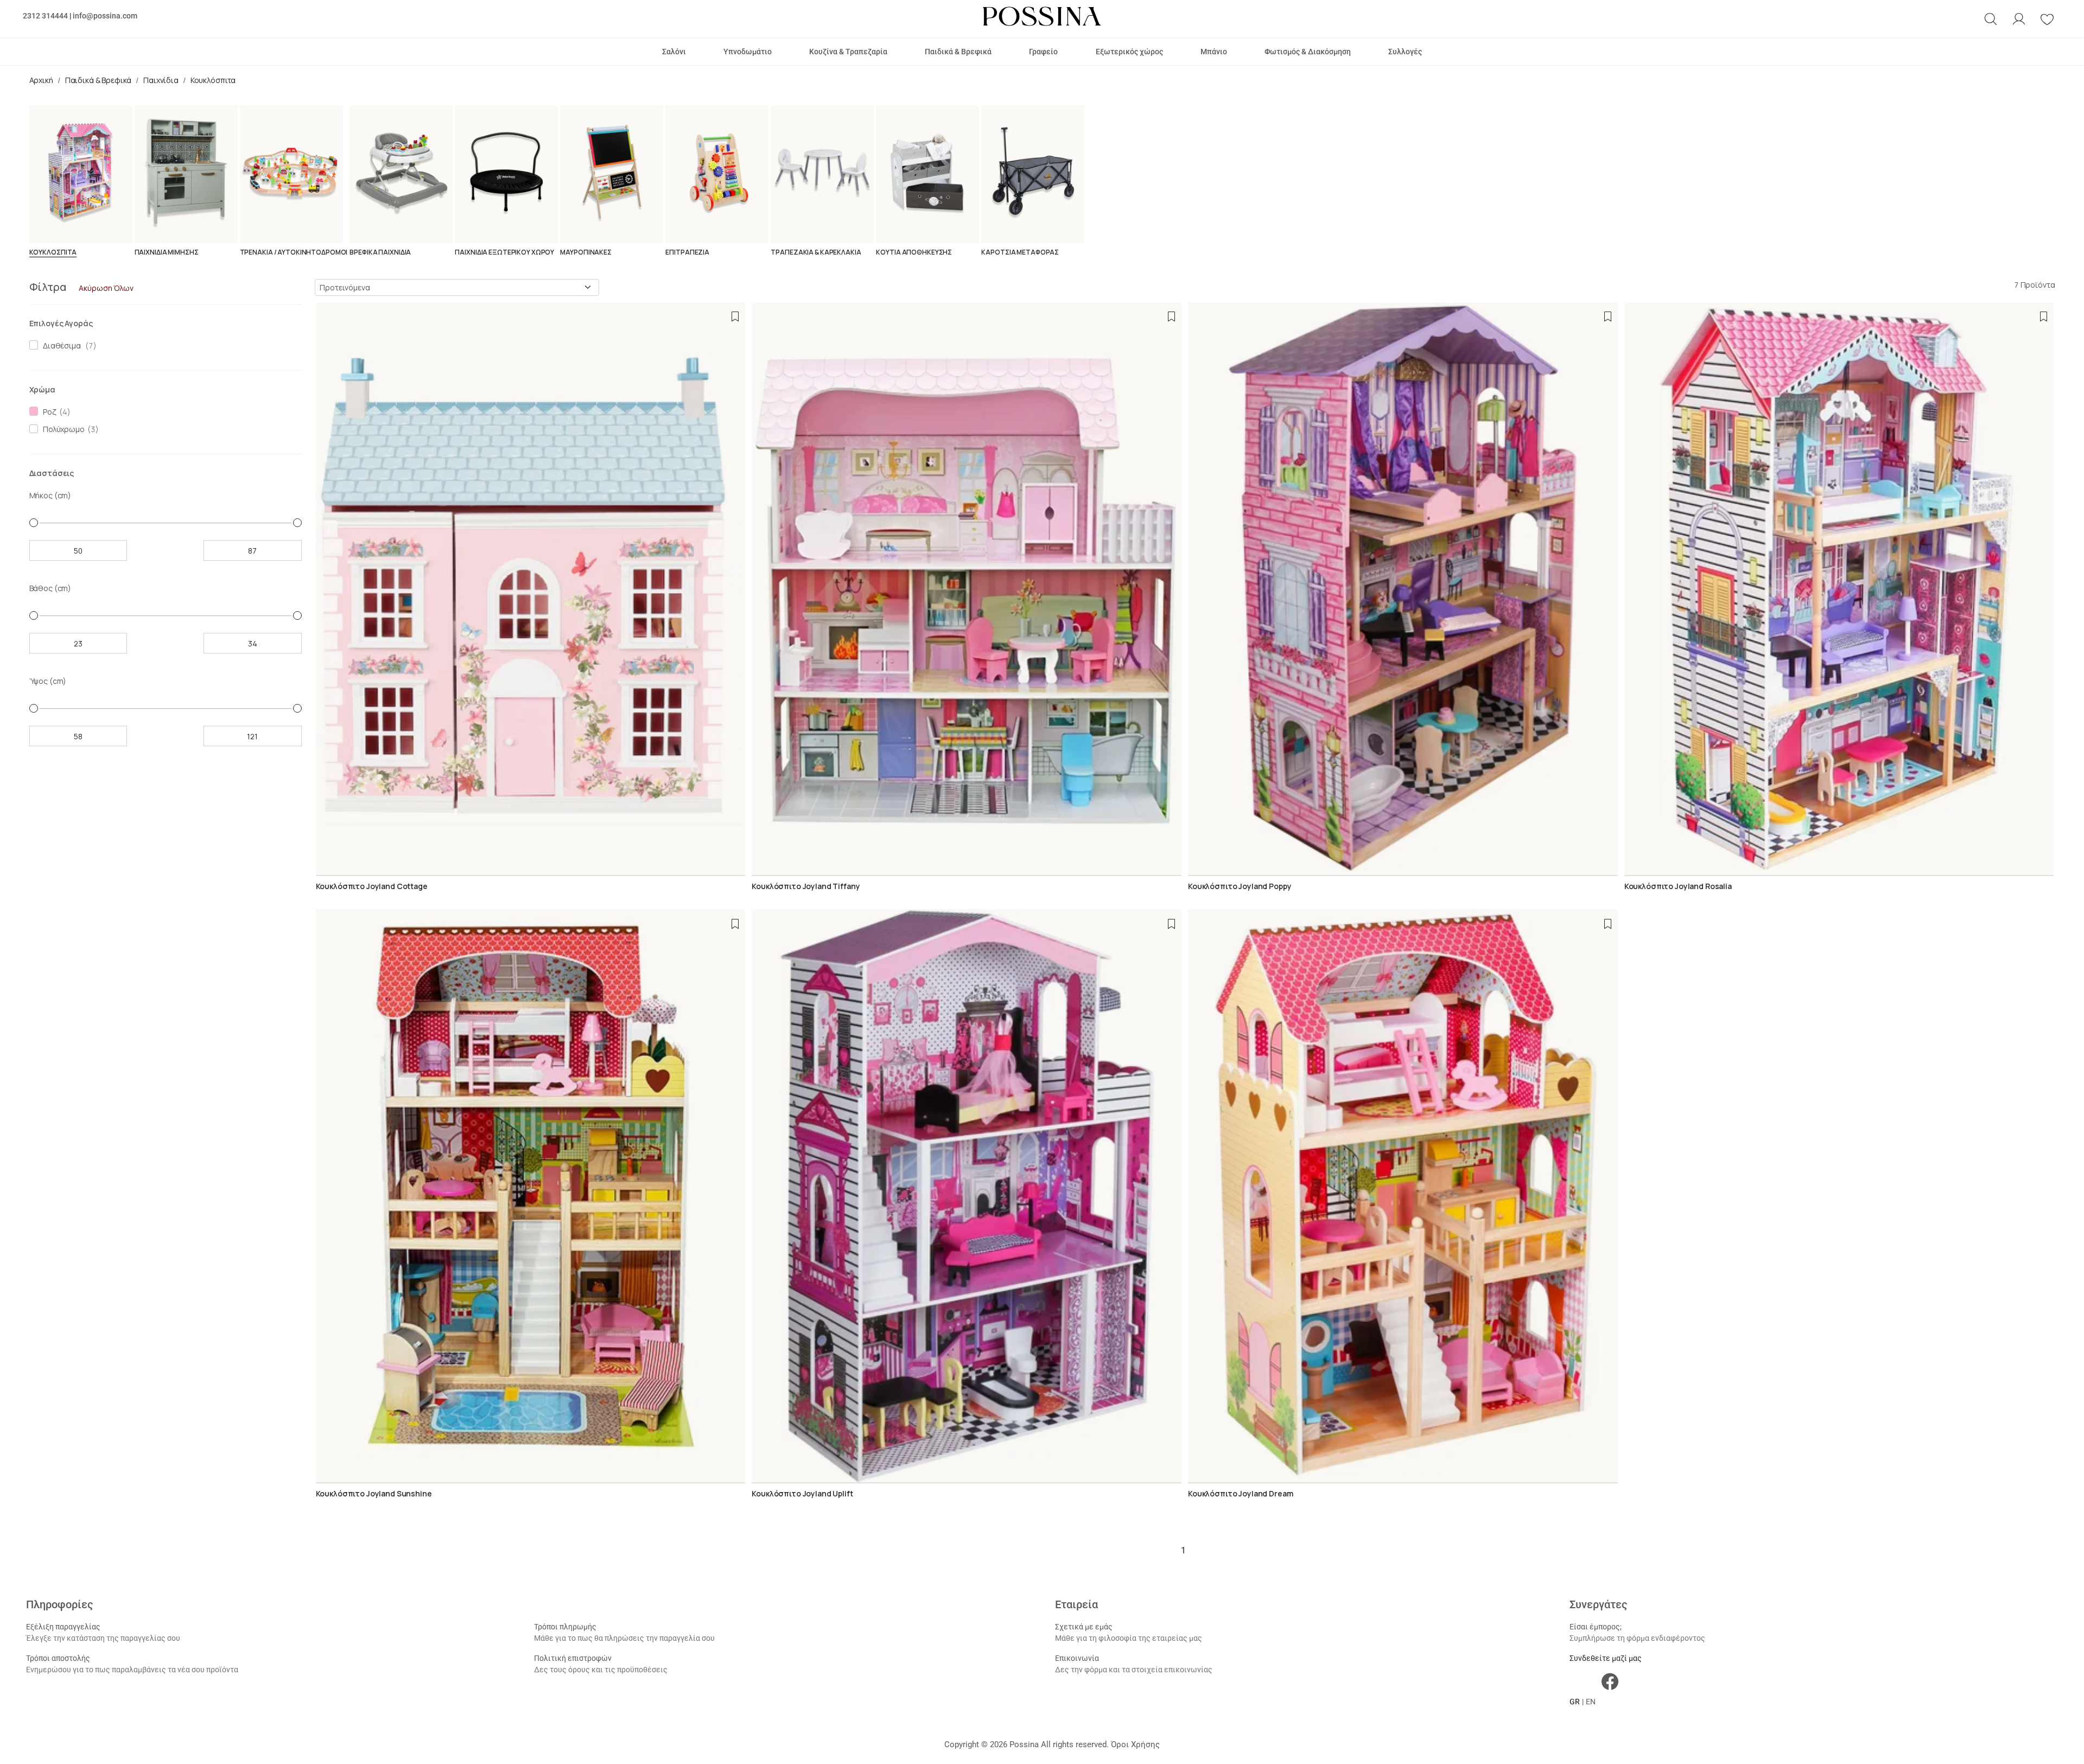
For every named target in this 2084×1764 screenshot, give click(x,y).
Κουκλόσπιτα (213, 80)
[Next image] (738, 589)
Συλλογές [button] (1405, 52)
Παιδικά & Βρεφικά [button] (958, 52)
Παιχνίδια (161, 80)
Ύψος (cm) (48, 681)
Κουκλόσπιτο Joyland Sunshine (374, 1493)
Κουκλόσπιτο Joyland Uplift (802, 1493)
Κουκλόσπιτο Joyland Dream (1241, 1493)
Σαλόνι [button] (674, 52)
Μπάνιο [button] (1214, 52)
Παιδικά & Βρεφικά (99, 80)
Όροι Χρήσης (1135, 1744)
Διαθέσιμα (60, 345)
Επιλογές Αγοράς (61, 323)
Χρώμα (42, 389)
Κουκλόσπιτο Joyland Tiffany (806, 886)
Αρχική (41, 80)
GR (1575, 1702)
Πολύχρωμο (62, 429)
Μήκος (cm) (50, 495)
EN (1591, 1702)
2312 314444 (45, 16)
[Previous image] (323, 589)
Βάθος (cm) (50, 588)
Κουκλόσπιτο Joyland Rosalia (1678, 886)
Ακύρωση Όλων (106, 288)
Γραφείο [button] (1043, 52)
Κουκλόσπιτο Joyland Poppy (1240, 886)
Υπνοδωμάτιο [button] (748, 52)
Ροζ (48, 412)
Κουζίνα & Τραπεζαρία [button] (848, 52)
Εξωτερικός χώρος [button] (1129, 52)
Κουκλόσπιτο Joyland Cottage (372, 886)
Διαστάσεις (52, 473)
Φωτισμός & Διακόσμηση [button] (1308, 52)
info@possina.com (105, 16)
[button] (1991, 19)
